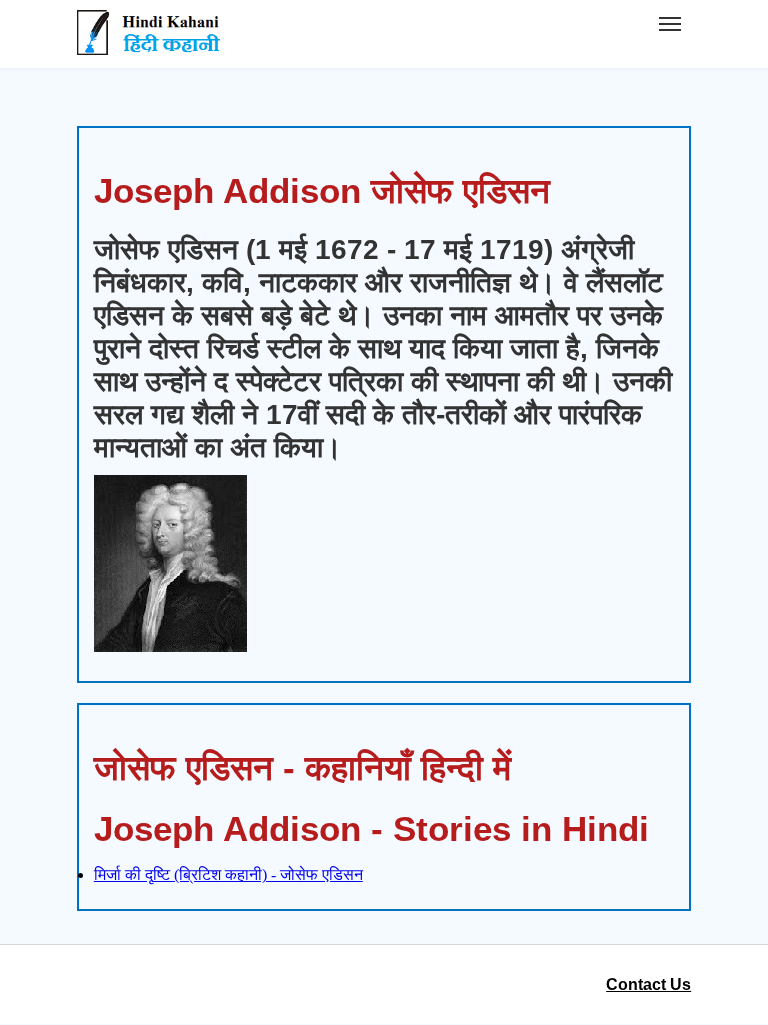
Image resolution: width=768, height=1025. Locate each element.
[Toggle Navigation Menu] (670, 24)
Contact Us (648, 984)
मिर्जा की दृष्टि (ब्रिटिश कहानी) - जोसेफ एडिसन (228, 874)
